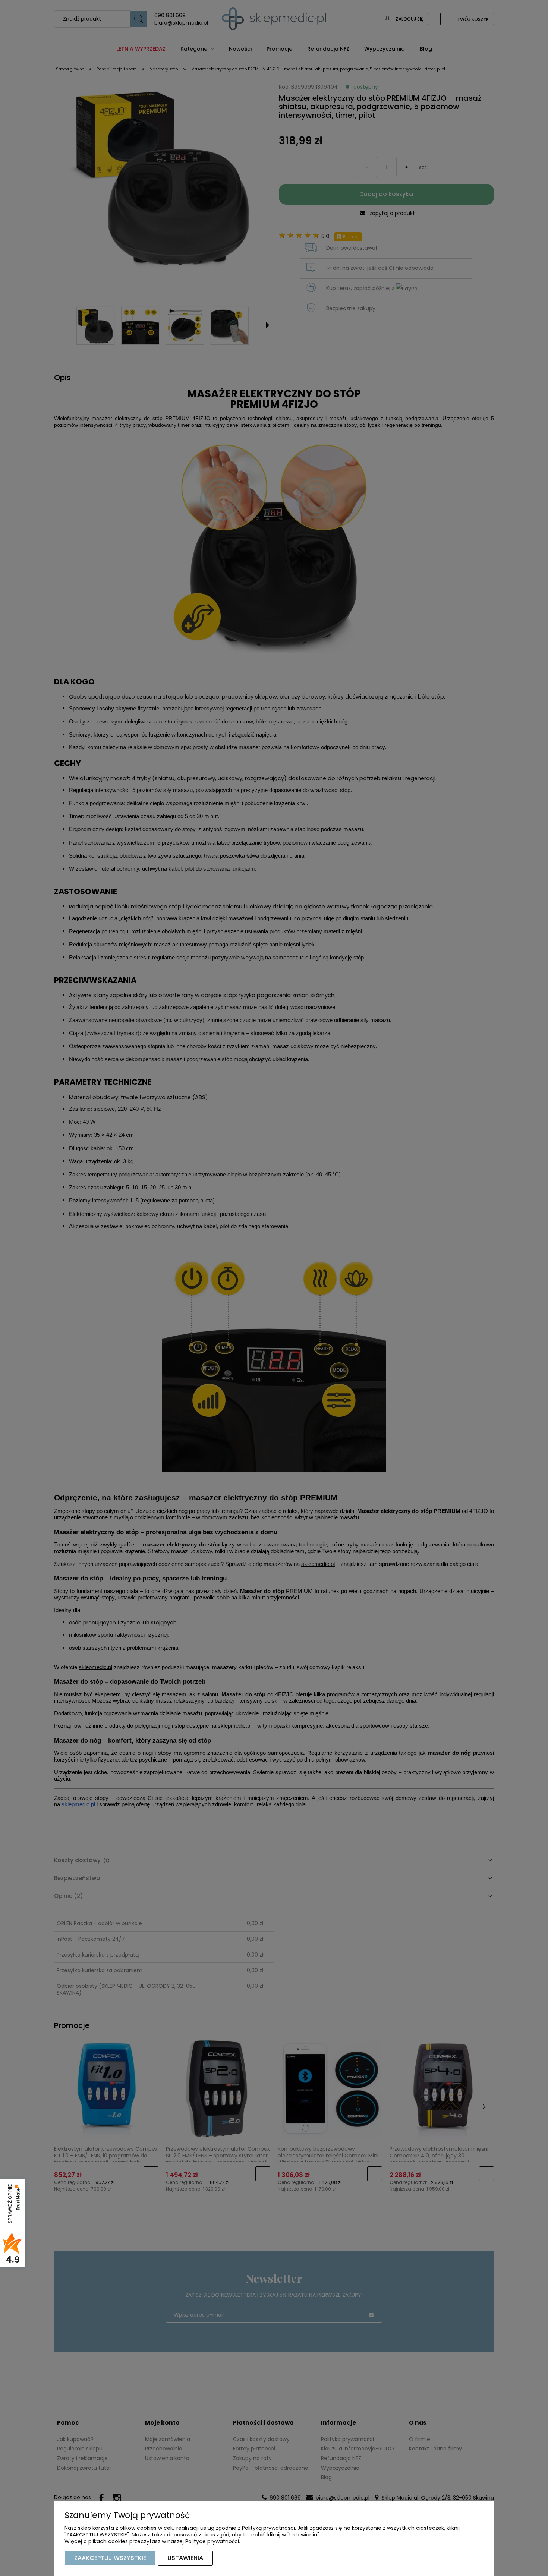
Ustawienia (185, 2558)
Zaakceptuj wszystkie (110, 2558)
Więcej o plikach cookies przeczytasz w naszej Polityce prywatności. (152, 2541)
